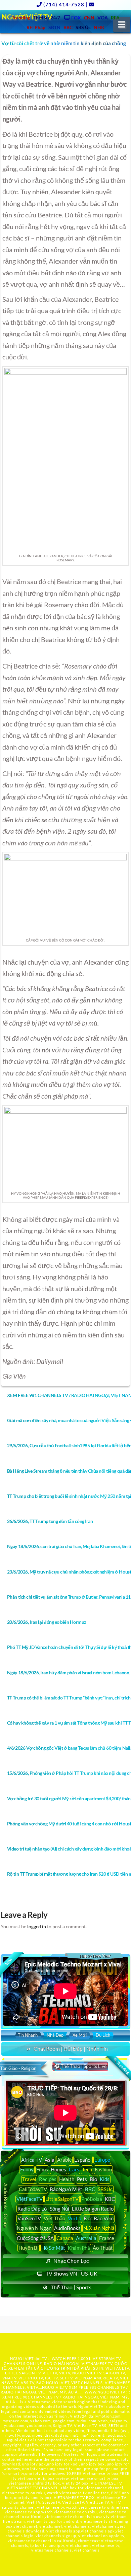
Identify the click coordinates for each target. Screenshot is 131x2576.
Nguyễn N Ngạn (34, 2228)
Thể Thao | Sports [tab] (71, 2287)
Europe (102, 2160)
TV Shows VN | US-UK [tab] (72, 2273)
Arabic (64, 2160)
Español (83, 2160)
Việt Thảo (54, 2218)
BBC (90, 2189)
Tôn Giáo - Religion (18, 2068)
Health (67, 2179)
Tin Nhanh (28, 2035)
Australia (86, 2238)
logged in (37, 1926)
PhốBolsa (92, 2199)
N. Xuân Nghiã (99, 2228)
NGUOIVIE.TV (55, 2387)
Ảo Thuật (103, 2248)
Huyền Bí (29, 2248)
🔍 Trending (121, 2066)
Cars (74, 2169)
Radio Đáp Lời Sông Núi (43, 2209)
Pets (82, 2179)
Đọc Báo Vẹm (99, 2218)
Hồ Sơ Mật (53, 2248)
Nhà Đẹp (55, 2035)
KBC (110, 2199)
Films (42, 2169)
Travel (29, 2179)
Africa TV (32, 2160)
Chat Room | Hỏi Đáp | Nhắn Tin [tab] (71, 2049)
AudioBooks (67, 2228)
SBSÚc (105, 2189)
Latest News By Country (126, 2222)
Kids (105, 2179)
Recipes (48, 2179)
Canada (65, 2238)
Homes (58, 2169)
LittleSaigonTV (62, 2199)
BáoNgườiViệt (66, 2189)
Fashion (103, 2169)
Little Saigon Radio (93, 2209)
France (107, 2238)
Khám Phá (79, 2248)
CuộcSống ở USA (35, 2238)
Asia (50, 2160)
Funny (27, 2169)
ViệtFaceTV (30, 2199)
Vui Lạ (75, 2218)
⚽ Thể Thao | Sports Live (80, 2066)
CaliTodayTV (33, 2189)
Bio (93, 2179)
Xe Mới (80, 2035)
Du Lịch (103, 2035)
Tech (87, 2169)
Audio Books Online (6, 2205)
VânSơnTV (29, 2218)
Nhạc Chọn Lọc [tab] (71, 2261)
